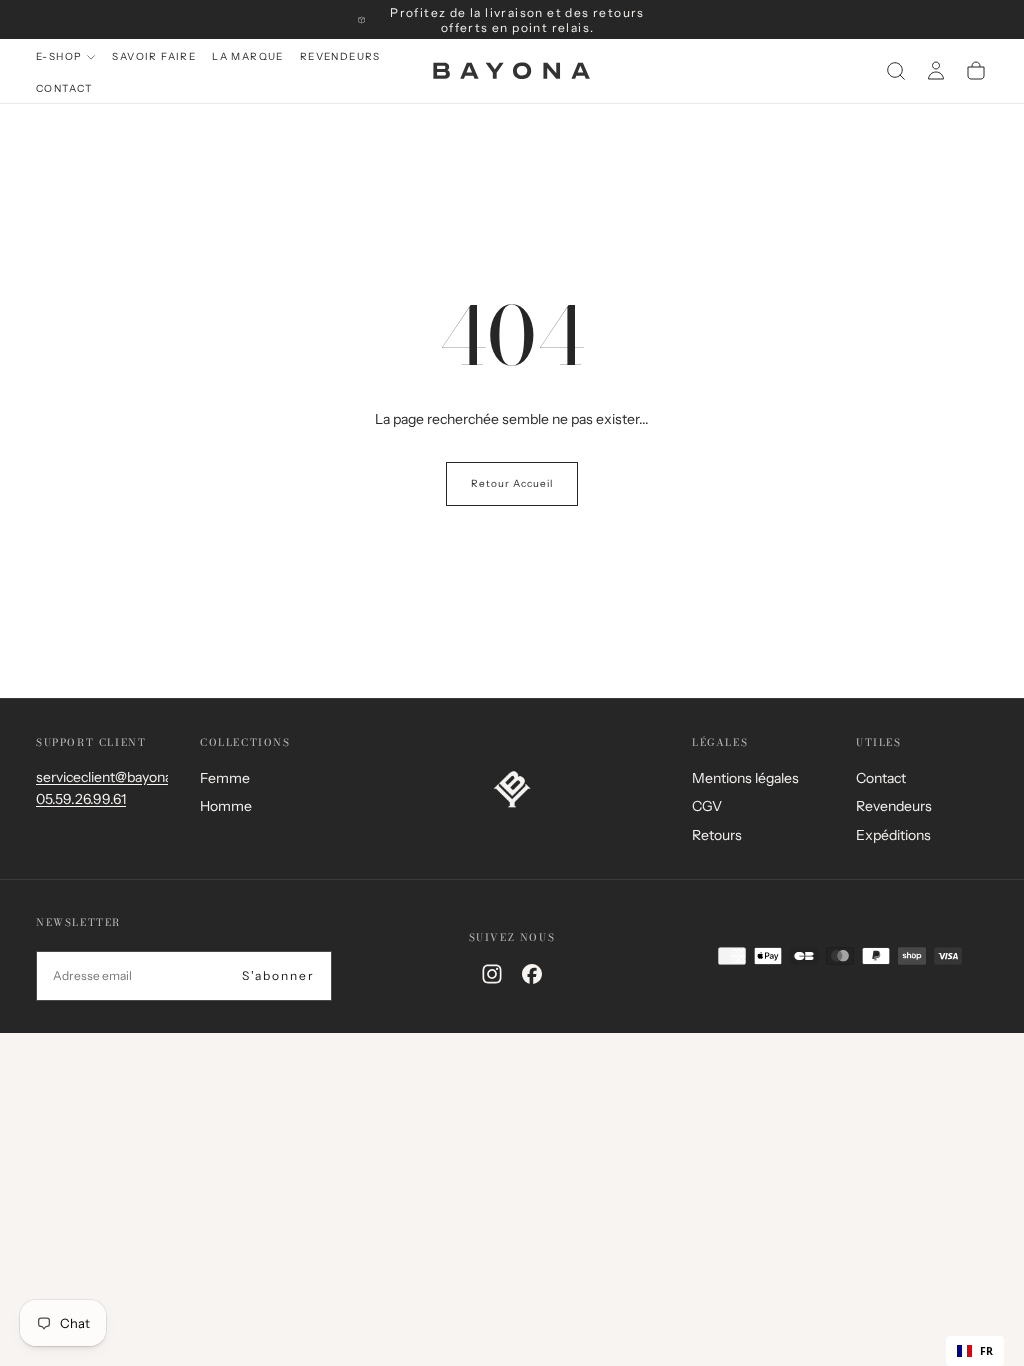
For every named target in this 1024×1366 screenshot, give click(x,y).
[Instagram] (492, 974)
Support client (91, 742)
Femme (225, 778)
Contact (64, 88)
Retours (717, 835)
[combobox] (975, 1351)
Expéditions (893, 835)
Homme (226, 806)
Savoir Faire (154, 56)
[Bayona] (512, 789)
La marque (248, 56)
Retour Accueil (512, 483)
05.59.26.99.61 (81, 799)
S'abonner (278, 975)
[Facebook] (532, 974)
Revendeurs (340, 56)
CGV (707, 806)
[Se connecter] (936, 71)
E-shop (59, 56)
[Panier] (976, 71)
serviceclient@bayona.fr (110, 777)
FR (986, 1351)
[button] (896, 71)
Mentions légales (745, 778)
